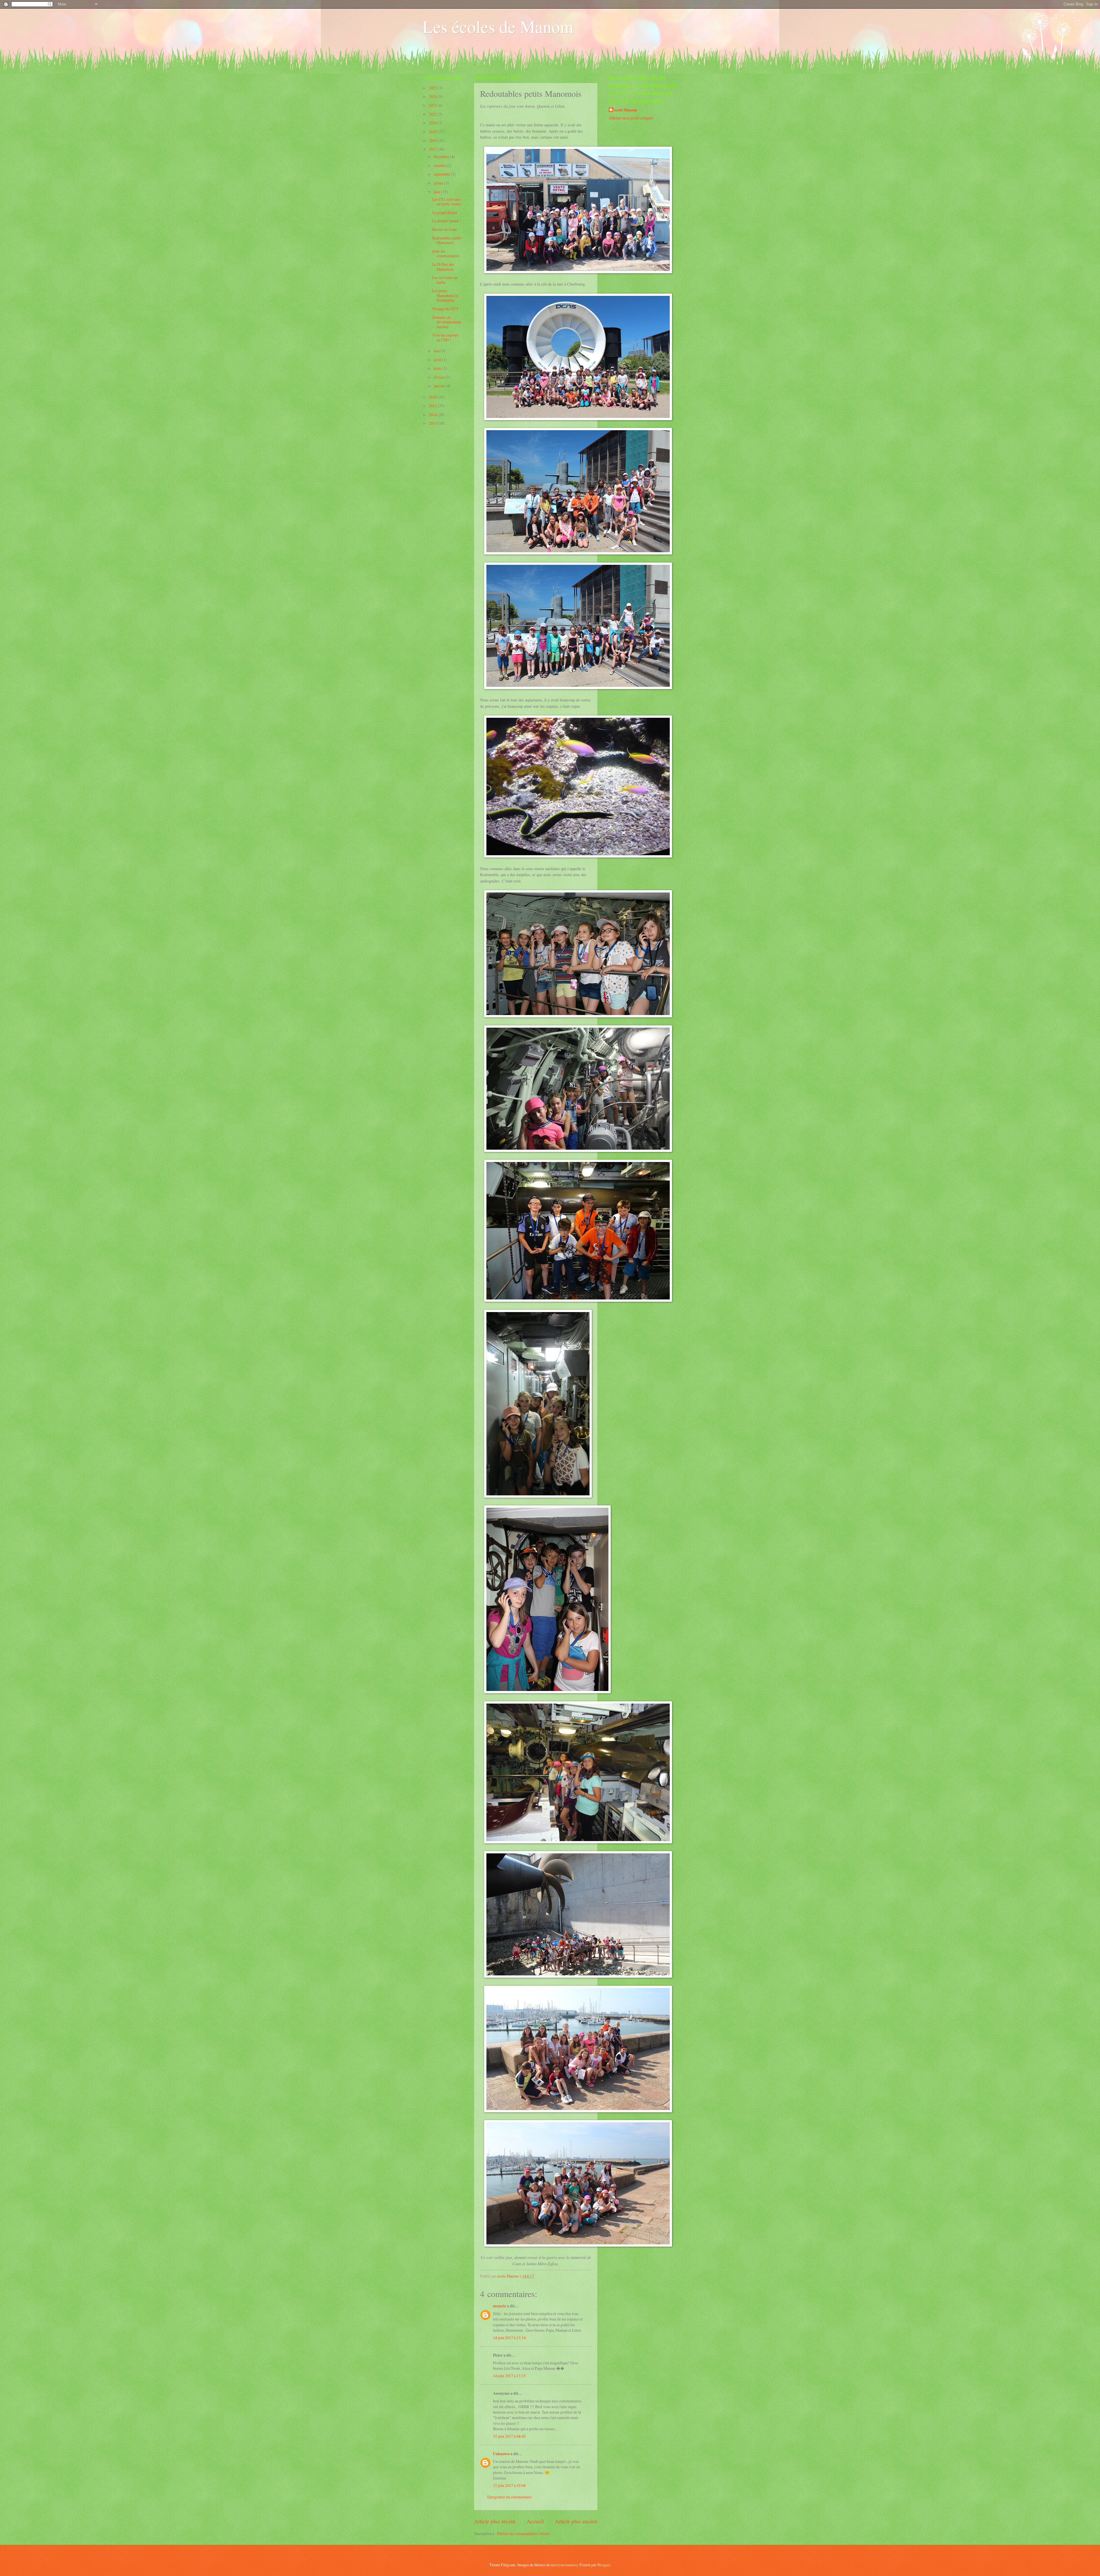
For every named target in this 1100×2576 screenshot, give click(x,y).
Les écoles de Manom (498, 26)
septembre (442, 174)
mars (438, 368)
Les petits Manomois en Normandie (445, 295)
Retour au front (444, 229)
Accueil (535, 2521)
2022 (433, 114)
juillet (439, 183)
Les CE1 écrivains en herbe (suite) (447, 202)
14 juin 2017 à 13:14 (509, 2338)
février (440, 377)
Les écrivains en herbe (445, 280)
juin (437, 192)
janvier (440, 386)
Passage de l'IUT (445, 309)
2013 (433, 423)
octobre (440, 165)
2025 (433, 88)
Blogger (604, 2565)
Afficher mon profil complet (631, 118)
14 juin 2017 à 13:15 (509, 2376)
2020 (433, 123)
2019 (433, 132)
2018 (433, 140)
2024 (433, 96)
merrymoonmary (564, 2565)
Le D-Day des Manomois (443, 267)
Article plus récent (495, 2521)
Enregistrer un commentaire (509, 2497)
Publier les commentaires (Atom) (524, 2533)
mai (437, 351)
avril (438, 360)
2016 (433, 397)
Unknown (501, 2454)
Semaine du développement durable (447, 322)
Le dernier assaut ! (447, 221)
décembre (442, 157)
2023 (433, 105)
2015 (433, 406)
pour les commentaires (446, 253)
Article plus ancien (576, 2521)
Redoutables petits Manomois (447, 240)
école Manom (626, 110)
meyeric (500, 2306)
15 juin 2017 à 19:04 (509, 2485)
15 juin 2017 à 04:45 (509, 2436)
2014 (433, 415)
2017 (433, 149)
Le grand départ (445, 212)
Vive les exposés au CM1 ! (445, 337)
